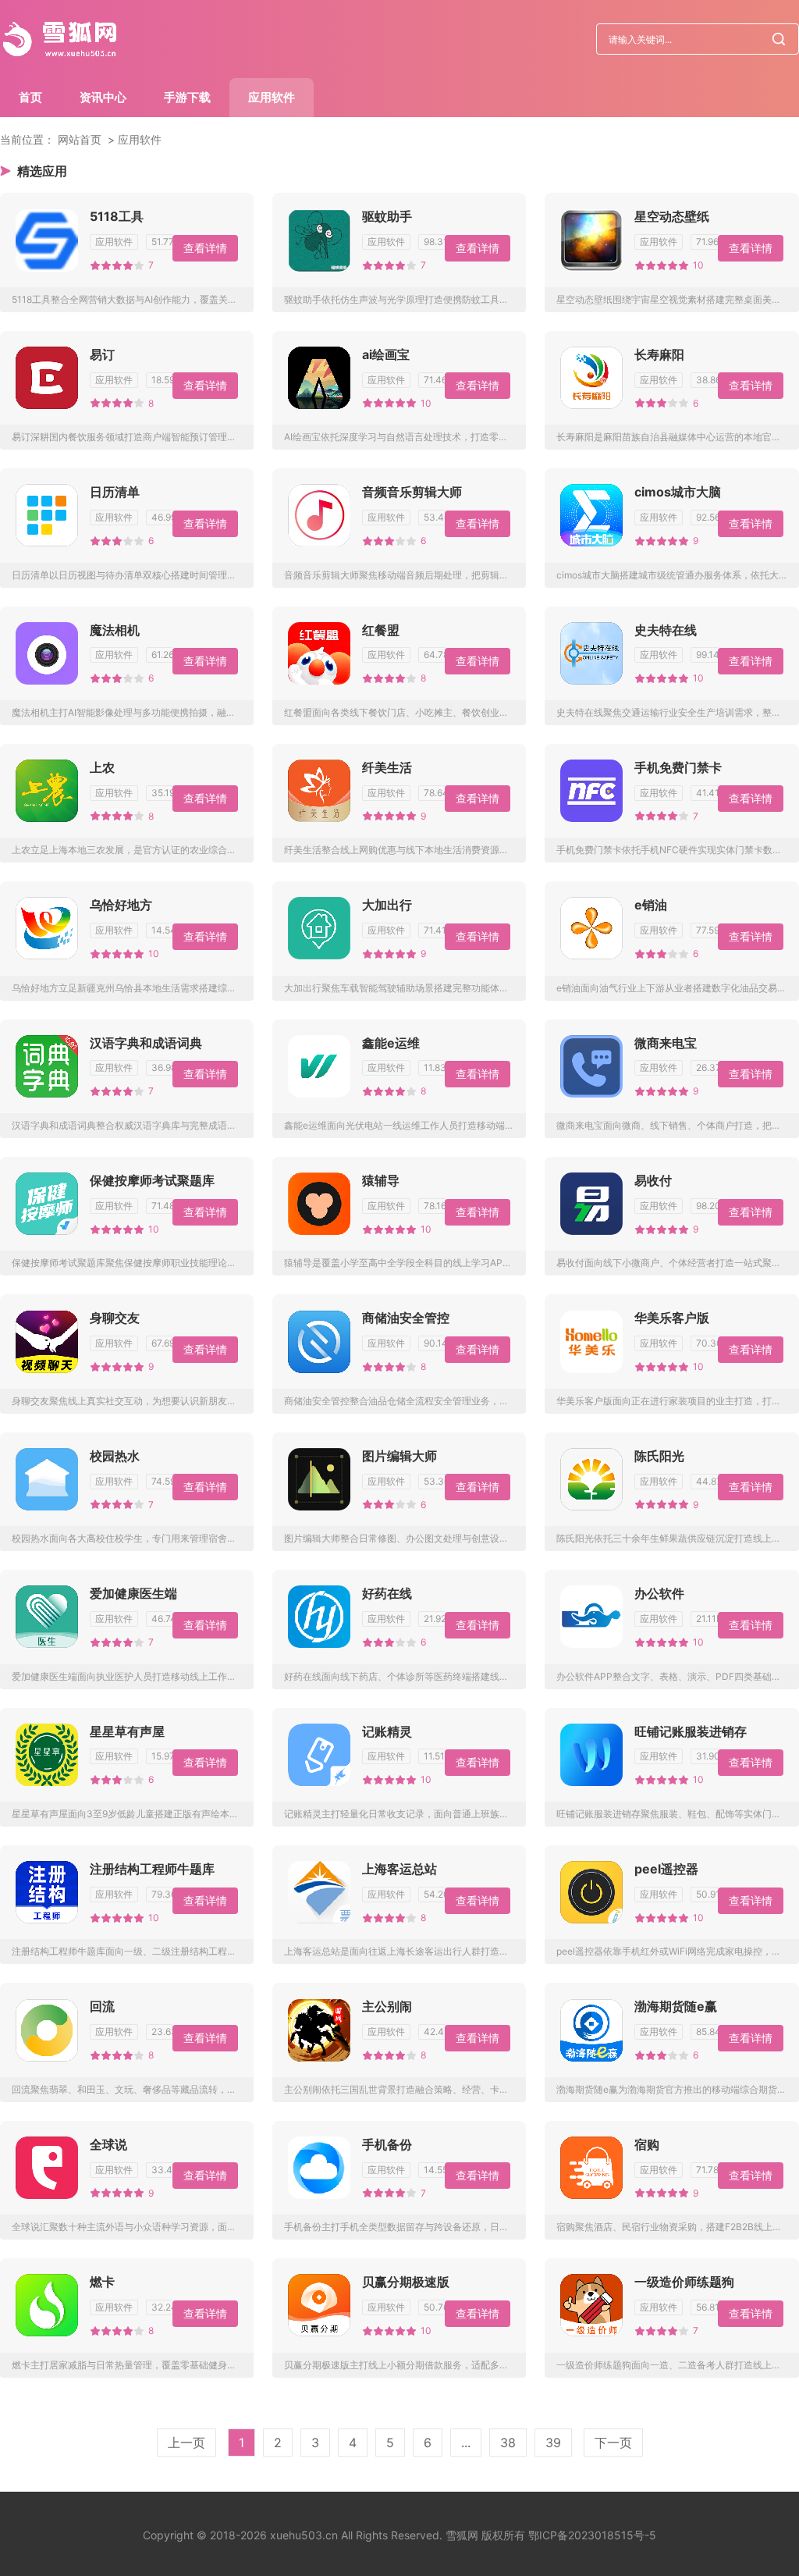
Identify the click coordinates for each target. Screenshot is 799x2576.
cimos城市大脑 (678, 492)
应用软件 (272, 97)
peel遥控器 (666, 1869)
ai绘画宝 (386, 354)
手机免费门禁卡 (678, 767)
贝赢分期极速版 (406, 2282)
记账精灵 (387, 1731)
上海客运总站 (399, 1869)
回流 (102, 2006)
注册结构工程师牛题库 (152, 1869)
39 (553, 2443)
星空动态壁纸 (672, 216)
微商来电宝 (666, 1043)
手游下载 (187, 97)
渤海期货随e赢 (676, 2006)
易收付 (653, 1180)
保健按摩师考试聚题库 (152, 1180)
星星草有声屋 (127, 1731)
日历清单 (115, 492)
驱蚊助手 (387, 216)
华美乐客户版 (672, 1318)
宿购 (647, 2144)
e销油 (651, 905)
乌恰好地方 (121, 905)
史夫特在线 (666, 630)
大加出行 (387, 905)
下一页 (613, 2443)
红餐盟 (381, 630)
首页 (30, 97)
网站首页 (80, 139)
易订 (102, 354)
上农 (102, 767)
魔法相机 (115, 630)
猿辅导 (381, 1180)
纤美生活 (387, 767)
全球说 (108, 2144)
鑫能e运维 (391, 1043)
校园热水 (115, 1456)
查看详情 (205, 248)
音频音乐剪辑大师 (412, 492)
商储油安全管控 (406, 1318)
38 (508, 2443)
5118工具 (117, 216)
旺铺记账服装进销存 (691, 1731)
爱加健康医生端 (133, 1593)
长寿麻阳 (659, 354)
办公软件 (659, 1593)
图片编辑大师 (399, 1456)
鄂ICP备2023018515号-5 (592, 2535)
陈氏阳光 (659, 1456)
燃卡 (102, 2282)
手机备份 (387, 2144)
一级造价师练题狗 (684, 2282)
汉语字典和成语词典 (146, 1043)
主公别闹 (387, 2006)
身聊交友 (115, 1318)
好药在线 (387, 1593)
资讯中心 (103, 97)
